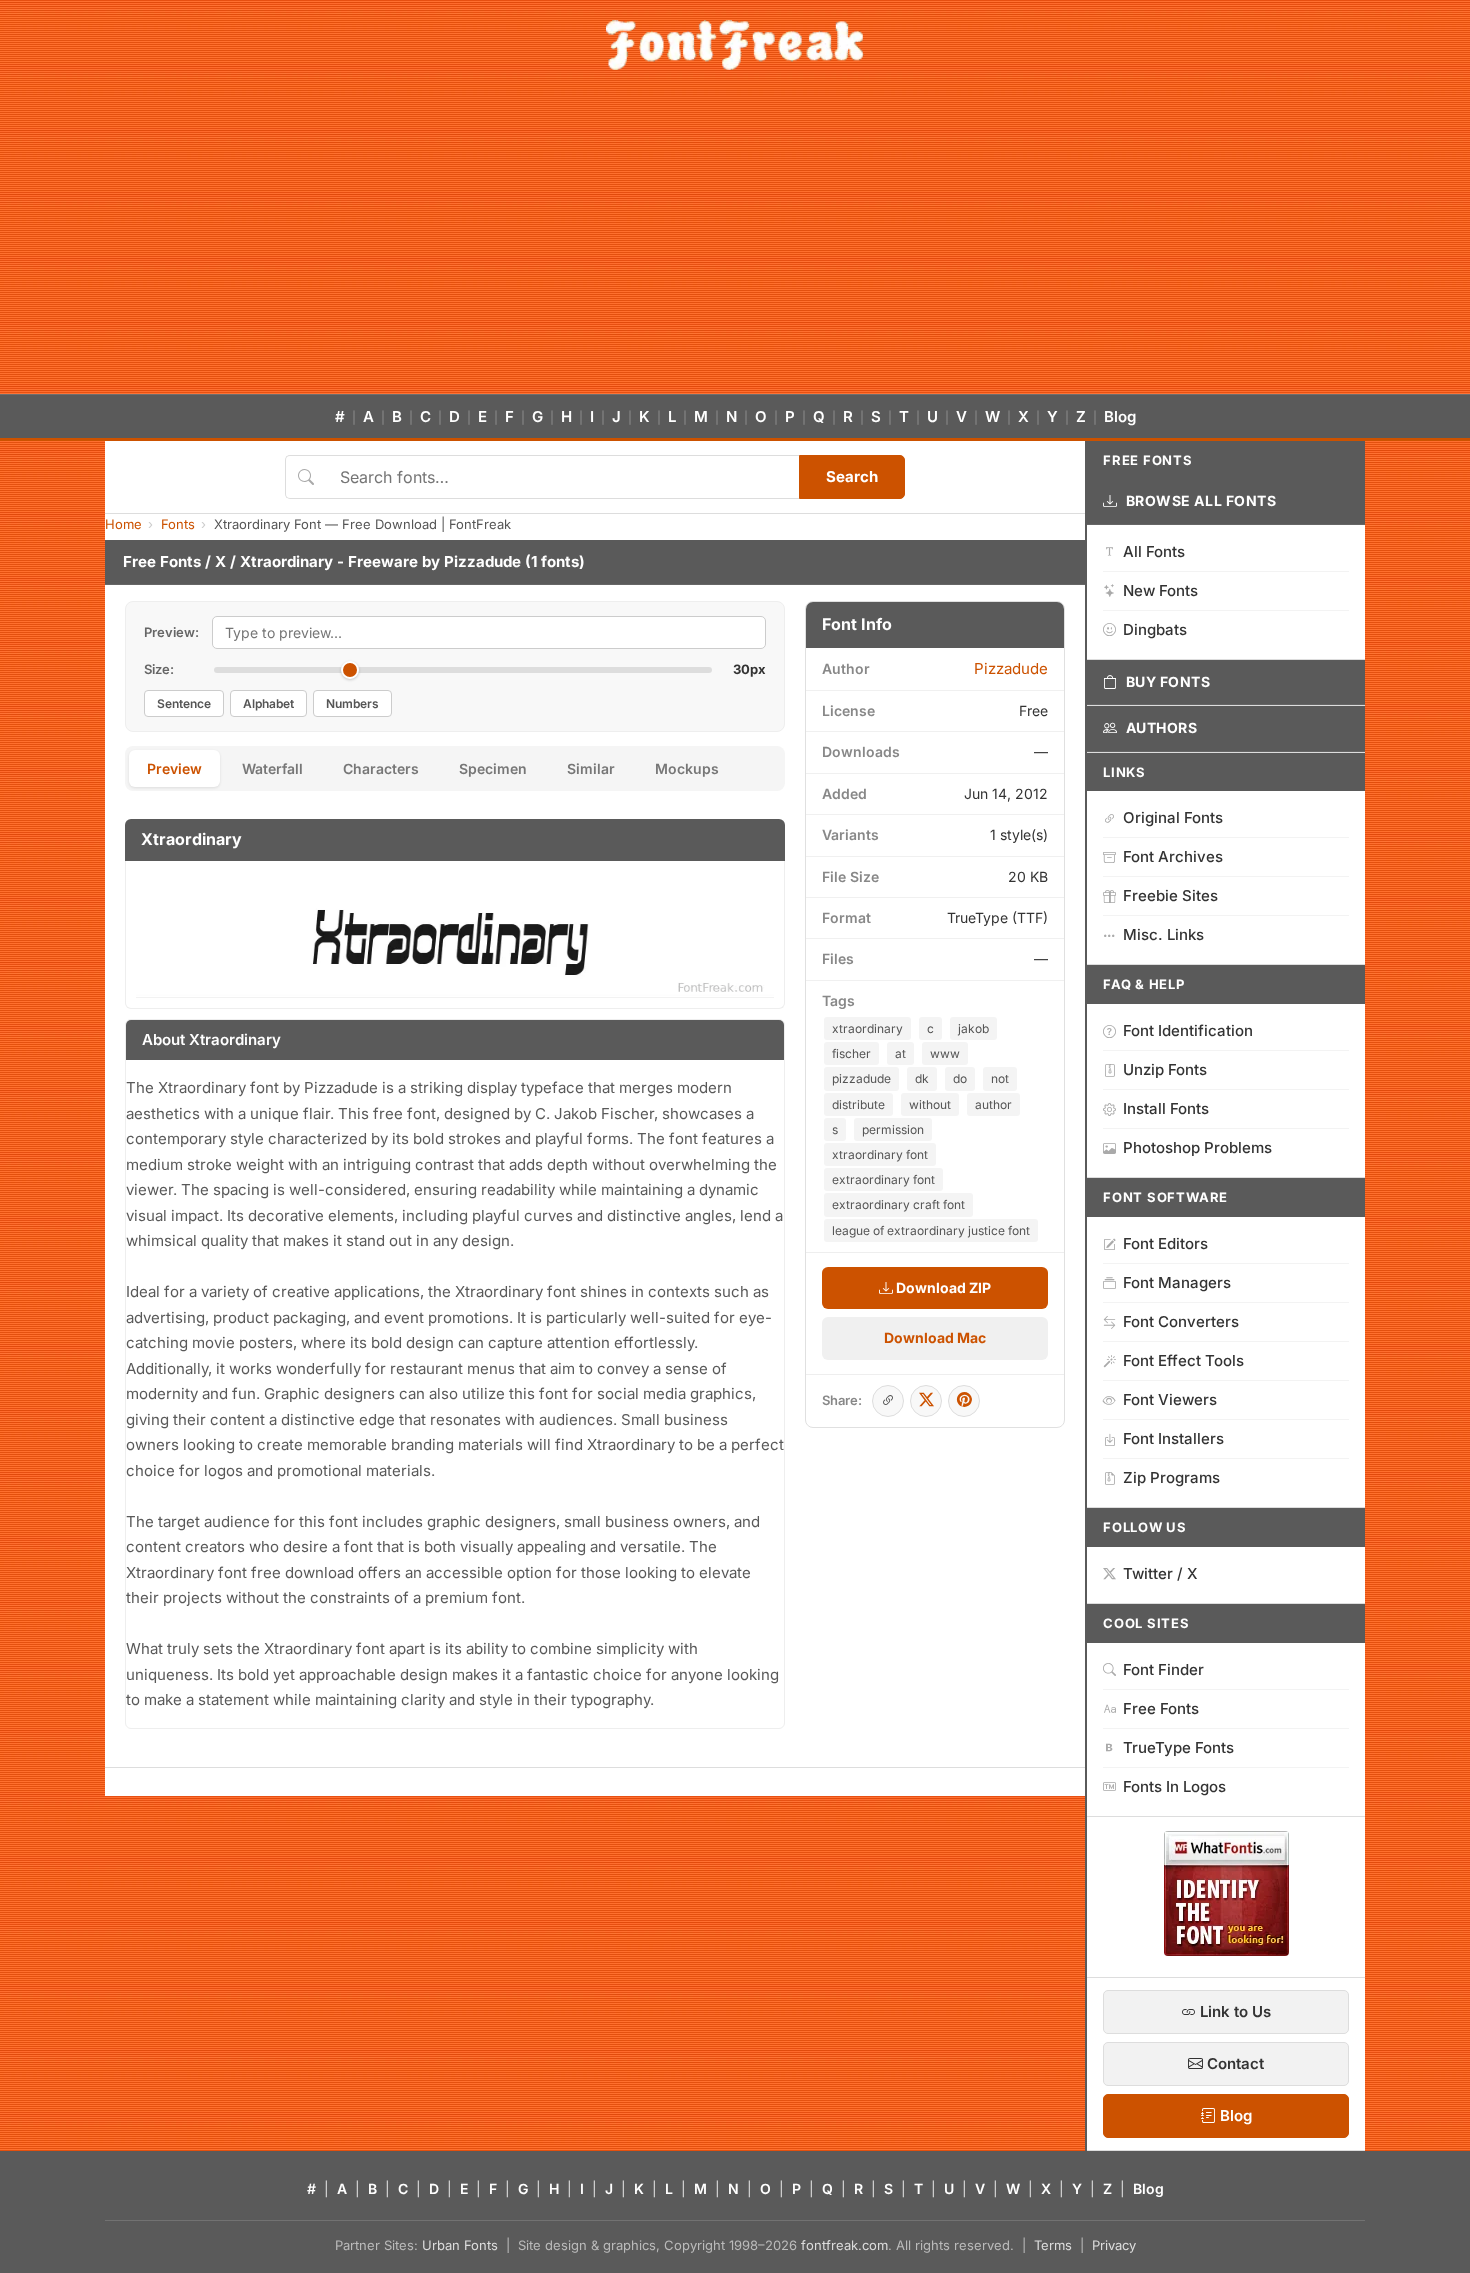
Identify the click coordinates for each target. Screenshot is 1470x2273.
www (945, 1053)
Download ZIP (942, 1287)
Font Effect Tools (1183, 1360)
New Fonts (1160, 590)
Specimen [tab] (493, 768)
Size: (159, 669)
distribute (858, 1104)
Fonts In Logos (1174, 1786)
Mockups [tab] (687, 768)
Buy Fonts (1168, 681)
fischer (851, 1053)
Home (123, 524)
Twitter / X (1160, 1573)
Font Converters (1181, 1321)
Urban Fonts (460, 2245)
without (930, 1104)
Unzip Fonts (1165, 1069)
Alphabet (268, 703)
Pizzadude (482, 561)
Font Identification (1188, 1030)
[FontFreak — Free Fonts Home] (734, 45)
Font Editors (1165, 1243)
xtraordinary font (880, 1154)
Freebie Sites (1170, 895)
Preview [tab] (174, 768)
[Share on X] (926, 1401)
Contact (1233, 2063)
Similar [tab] (591, 768)
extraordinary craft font (898, 1204)
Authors (1162, 727)
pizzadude (861, 1078)
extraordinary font (883, 1179)
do (960, 1078)
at (900, 1053)
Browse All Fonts (1201, 500)
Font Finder (1163, 1669)
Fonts (178, 524)
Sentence (184, 703)
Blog (1120, 416)
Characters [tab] (381, 768)
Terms (1053, 2245)
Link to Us (1233, 2011)
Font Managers (1177, 1282)
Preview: (171, 632)
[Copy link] (888, 1401)
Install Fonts (1166, 1108)
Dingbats (1155, 629)
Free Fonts (162, 561)
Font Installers (1173, 1438)
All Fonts (1154, 551)
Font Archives (1173, 856)
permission (893, 1129)
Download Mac (935, 1337)
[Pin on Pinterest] (964, 1401)
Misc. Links (1163, 934)
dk (922, 1078)
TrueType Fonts (1178, 1747)
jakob (973, 1028)
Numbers (352, 703)
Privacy (1114, 2245)
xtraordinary (867, 1028)
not (1000, 1078)
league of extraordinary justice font (931, 1230)
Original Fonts (1173, 817)
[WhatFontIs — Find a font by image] (1226, 1950)
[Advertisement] (735, 244)
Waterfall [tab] (272, 768)
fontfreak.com (844, 2245)
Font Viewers (1170, 1399)
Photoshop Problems (1197, 1147)
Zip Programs (1171, 1477)
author (993, 1104)
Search (852, 476)
